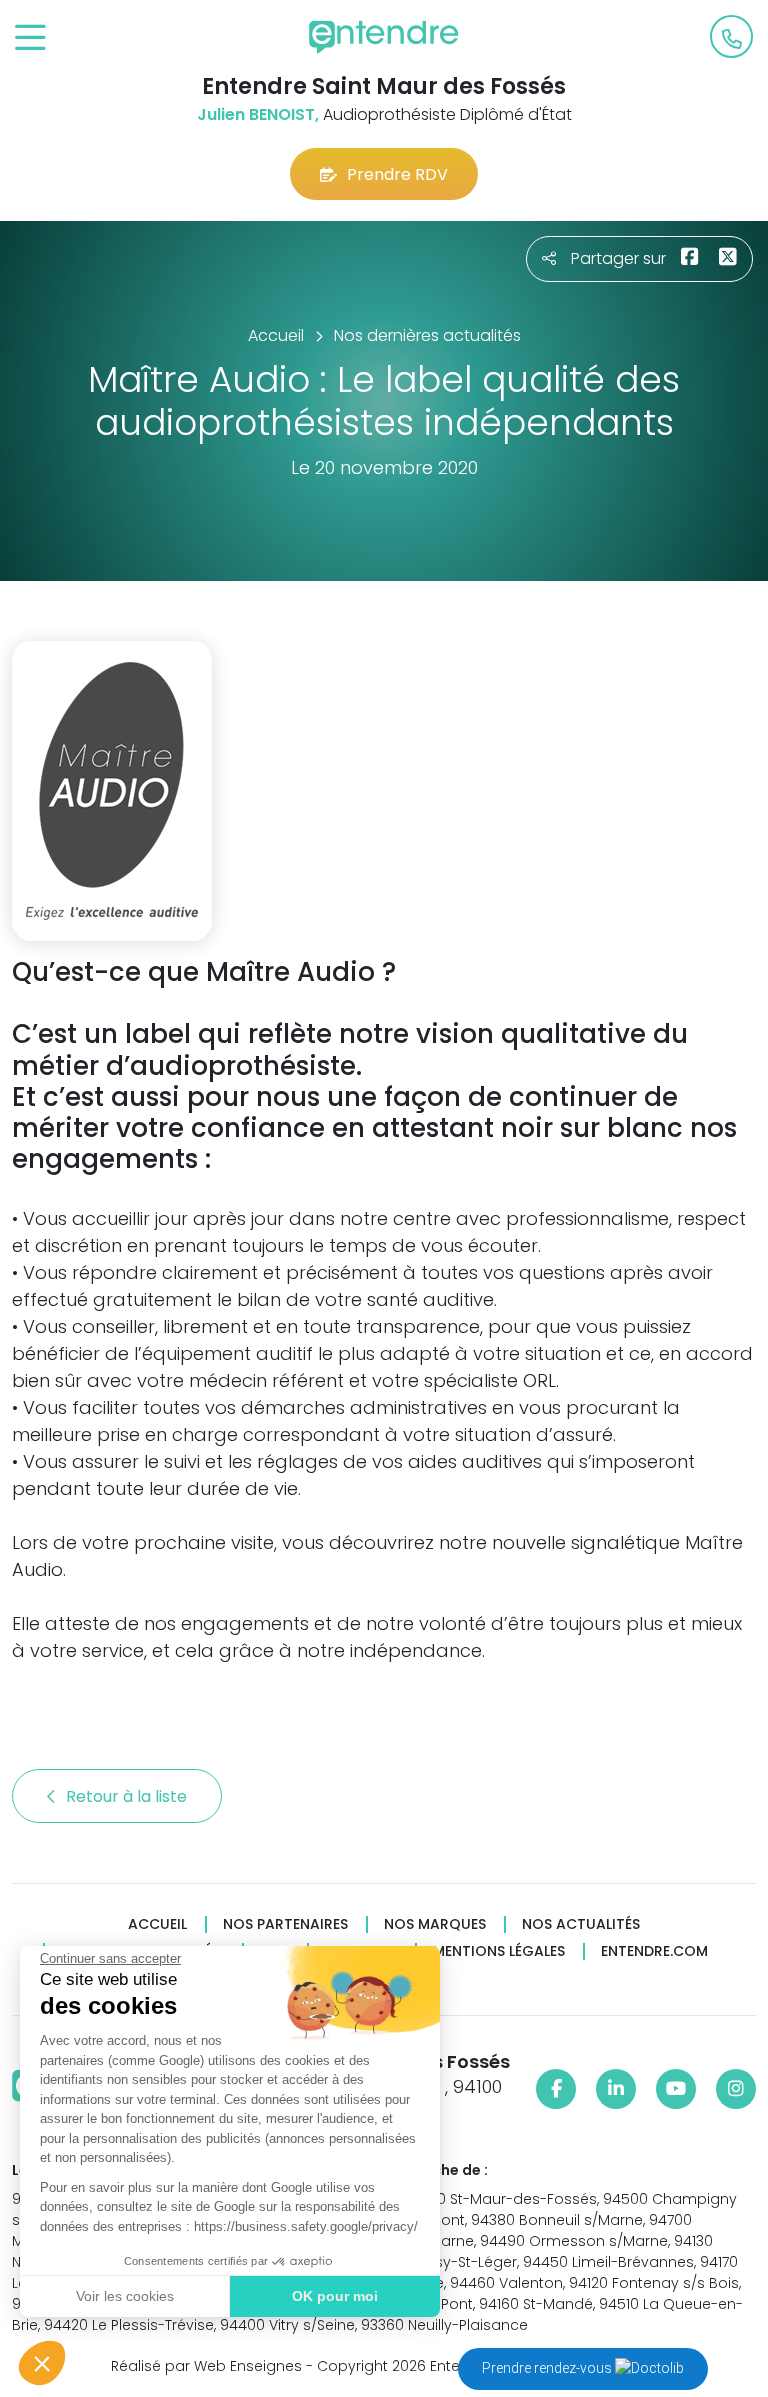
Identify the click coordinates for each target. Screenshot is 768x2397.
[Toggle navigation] (30, 38)
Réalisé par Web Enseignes (206, 2366)
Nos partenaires (285, 1924)
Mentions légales (499, 1951)
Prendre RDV (397, 174)
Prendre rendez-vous (548, 2368)
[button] (42, 2363)
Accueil (157, 1924)
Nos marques (435, 1924)
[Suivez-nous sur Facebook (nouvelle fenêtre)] (556, 2089)
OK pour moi (335, 2296)
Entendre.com (654, 1951)
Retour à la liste (128, 1796)
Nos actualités (581, 1924)
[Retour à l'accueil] (384, 37)
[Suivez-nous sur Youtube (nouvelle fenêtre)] (676, 2089)
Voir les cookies (125, 2296)
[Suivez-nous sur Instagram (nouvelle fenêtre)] (736, 2089)
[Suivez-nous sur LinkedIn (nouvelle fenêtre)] (616, 2089)
